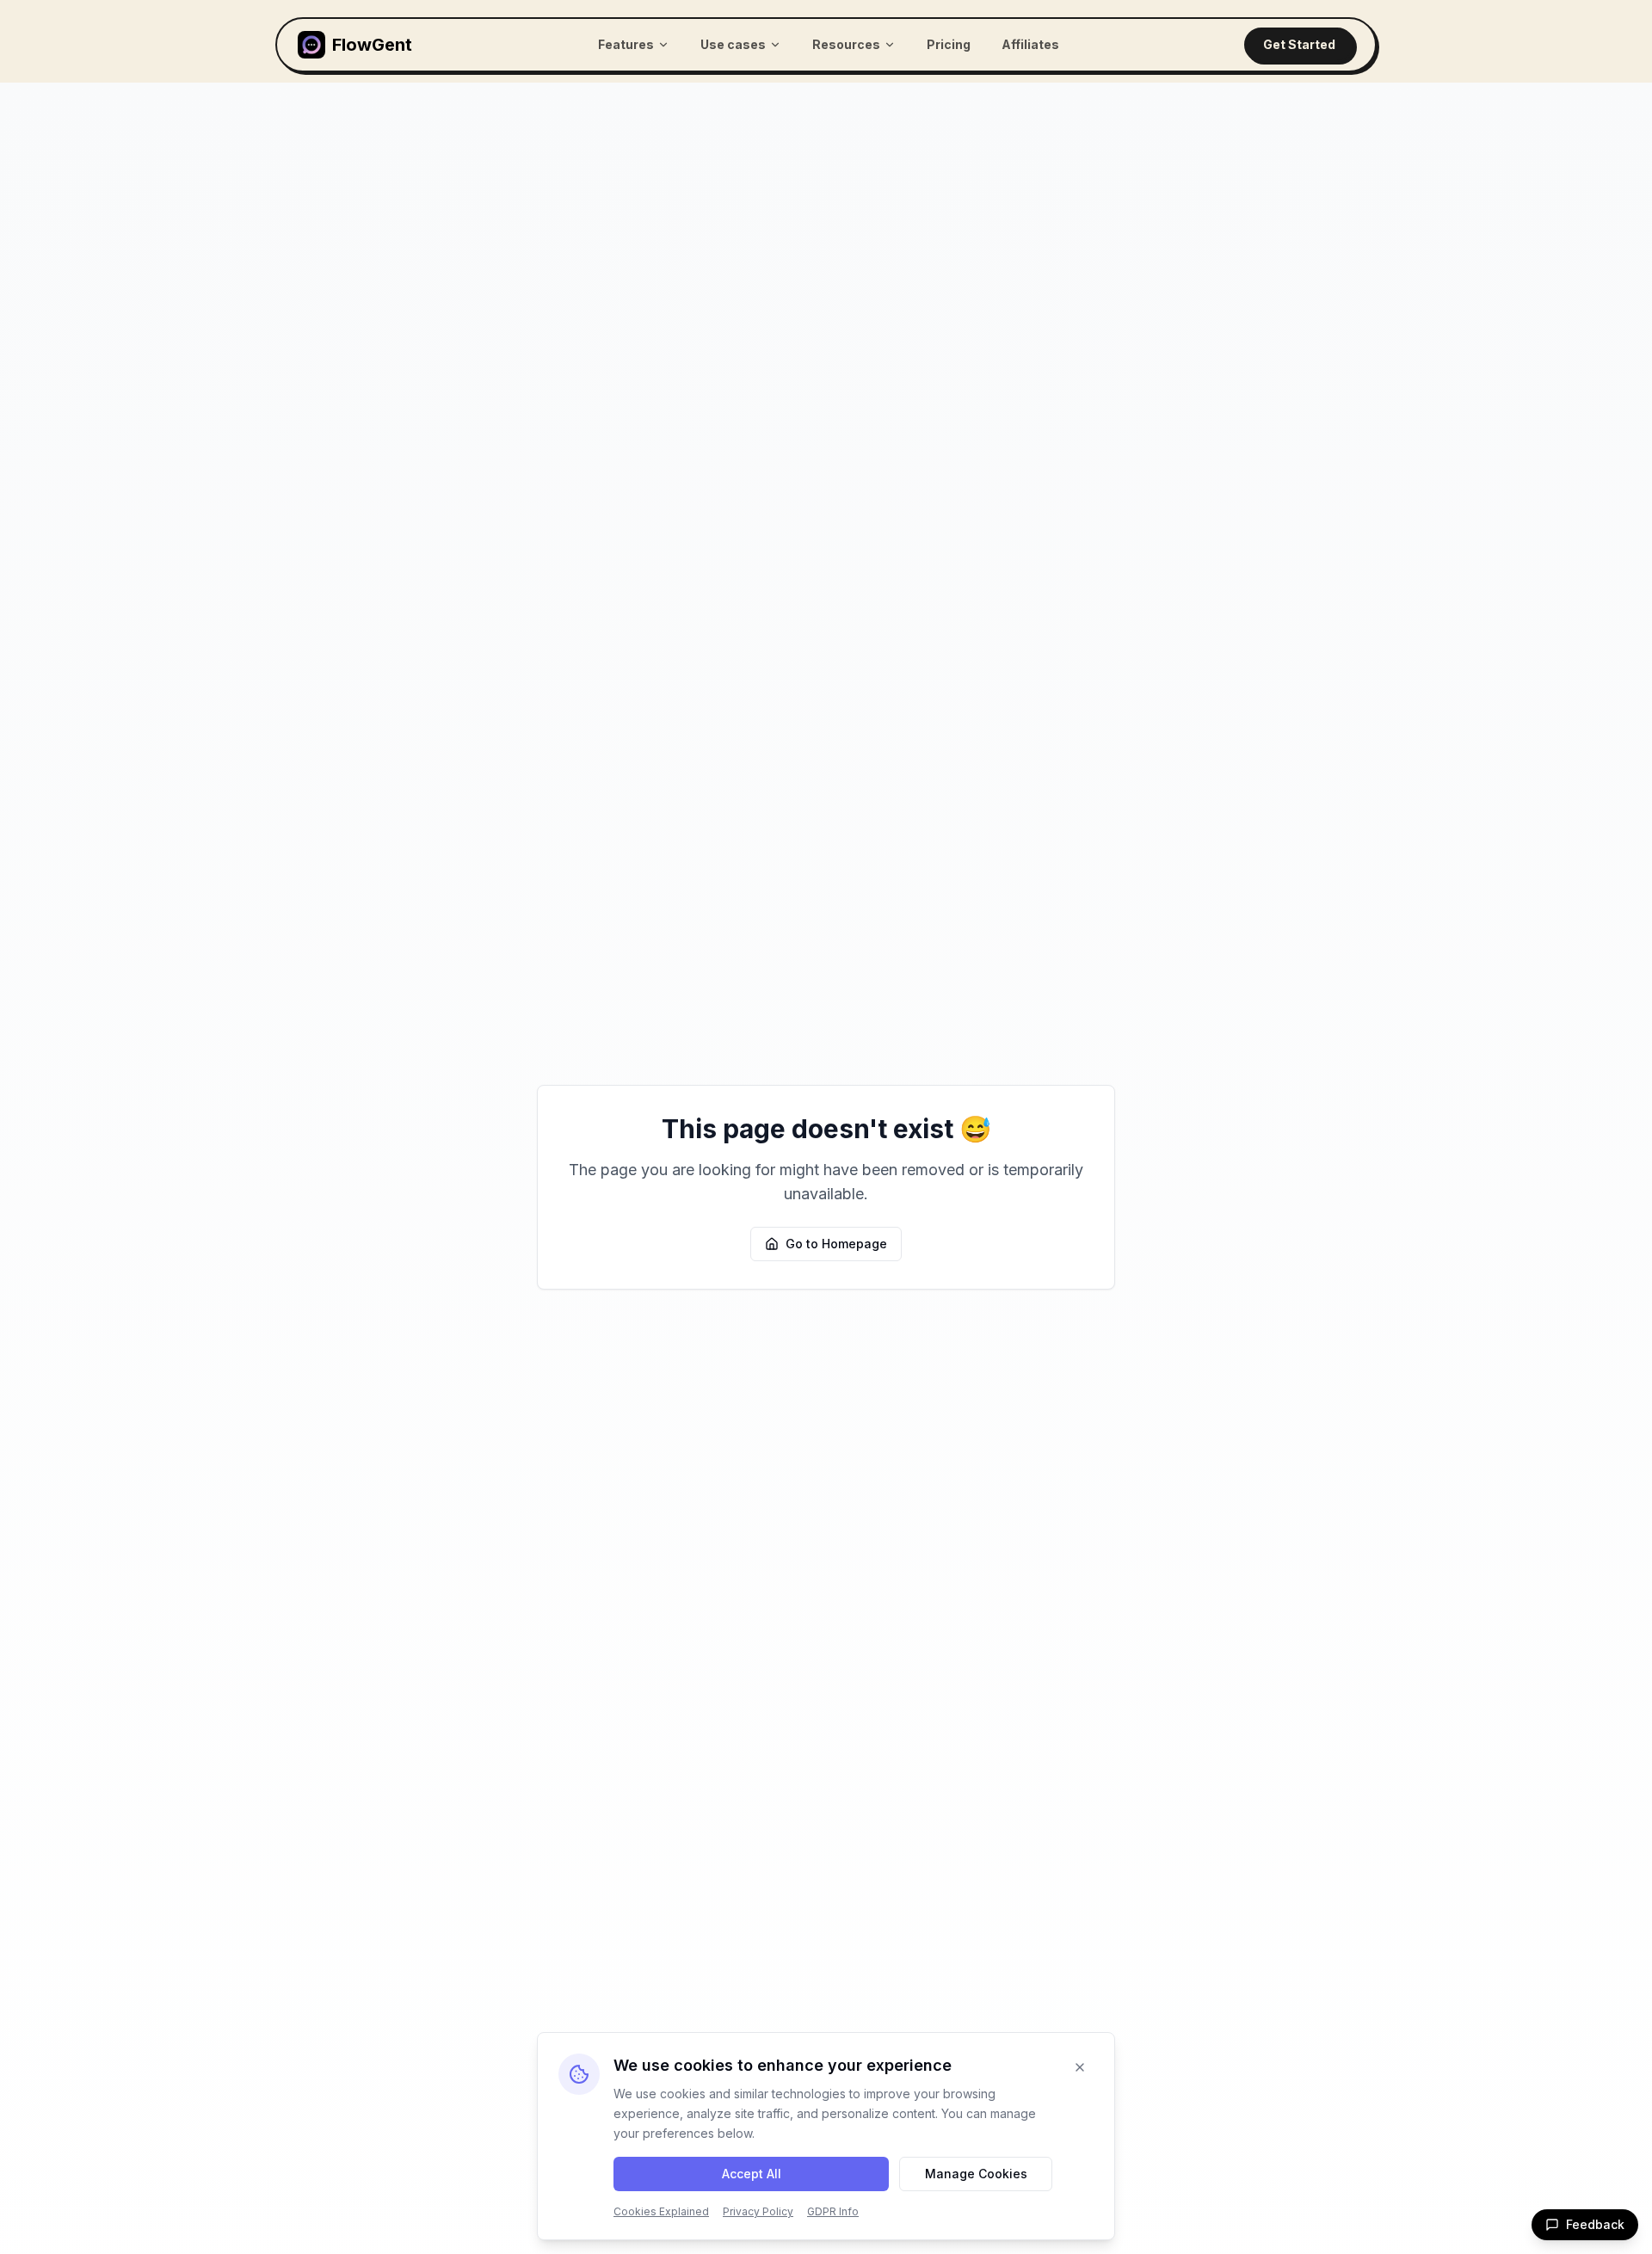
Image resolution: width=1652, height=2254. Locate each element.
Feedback (1595, 2224)
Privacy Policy (758, 2211)
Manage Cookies (976, 2174)
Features (626, 44)
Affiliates (1030, 44)
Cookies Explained (661, 2211)
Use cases (733, 44)
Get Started (1299, 44)
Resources (846, 44)
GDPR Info (833, 2211)
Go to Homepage (836, 1244)
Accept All (752, 2174)
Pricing (949, 44)
